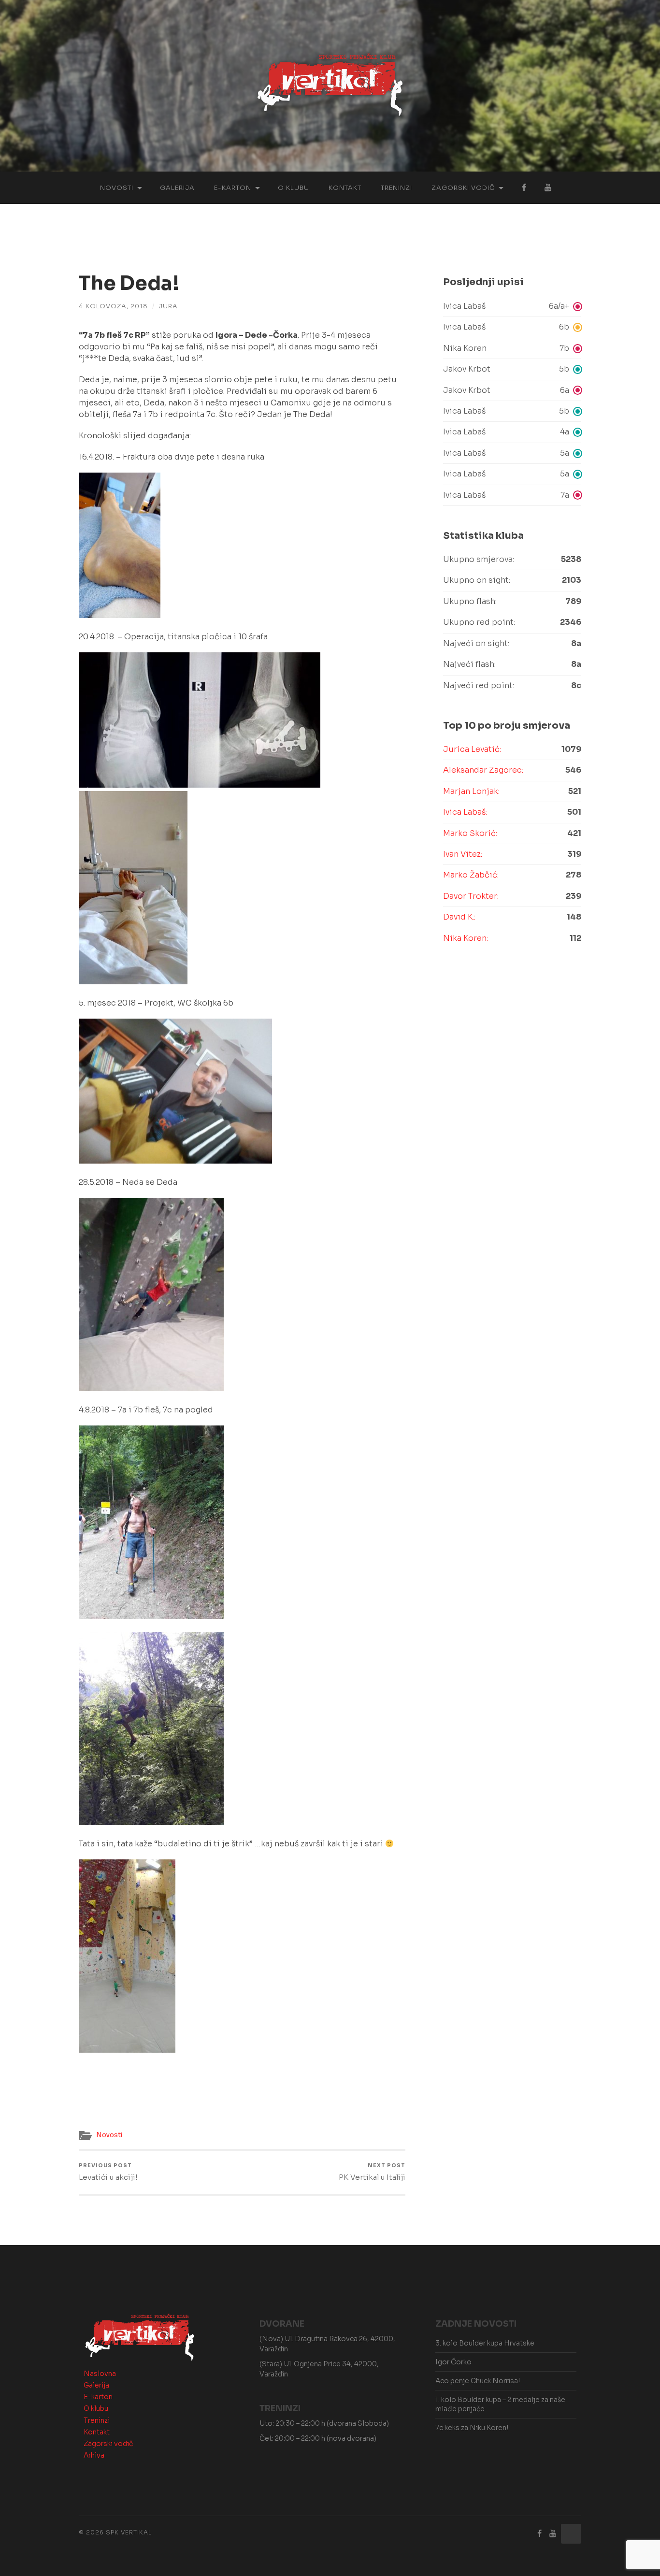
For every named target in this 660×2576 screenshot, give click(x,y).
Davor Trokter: (471, 896)
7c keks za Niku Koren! (472, 2428)
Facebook (524, 188)
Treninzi (396, 188)
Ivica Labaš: (465, 812)
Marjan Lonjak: (471, 791)
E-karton (233, 188)
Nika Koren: (466, 938)
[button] (512, 306)
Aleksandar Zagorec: (483, 770)
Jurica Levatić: (472, 749)
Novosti (117, 188)
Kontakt (345, 188)
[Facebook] (540, 2534)
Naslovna (100, 2374)
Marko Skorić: (470, 833)
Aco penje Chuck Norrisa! (478, 2381)
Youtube (548, 188)
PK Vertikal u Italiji (372, 2172)
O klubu (294, 188)
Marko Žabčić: (471, 875)
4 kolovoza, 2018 (113, 306)
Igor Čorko (453, 2362)
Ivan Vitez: (463, 854)
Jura (168, 306)
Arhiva (94, 2455)
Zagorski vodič (463, 188)
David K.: (459, 917)
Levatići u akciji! (108, 2172)
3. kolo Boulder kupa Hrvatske (485, 2343)
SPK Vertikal (129, 2532)
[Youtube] (553, 2534)
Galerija (177, 188)
